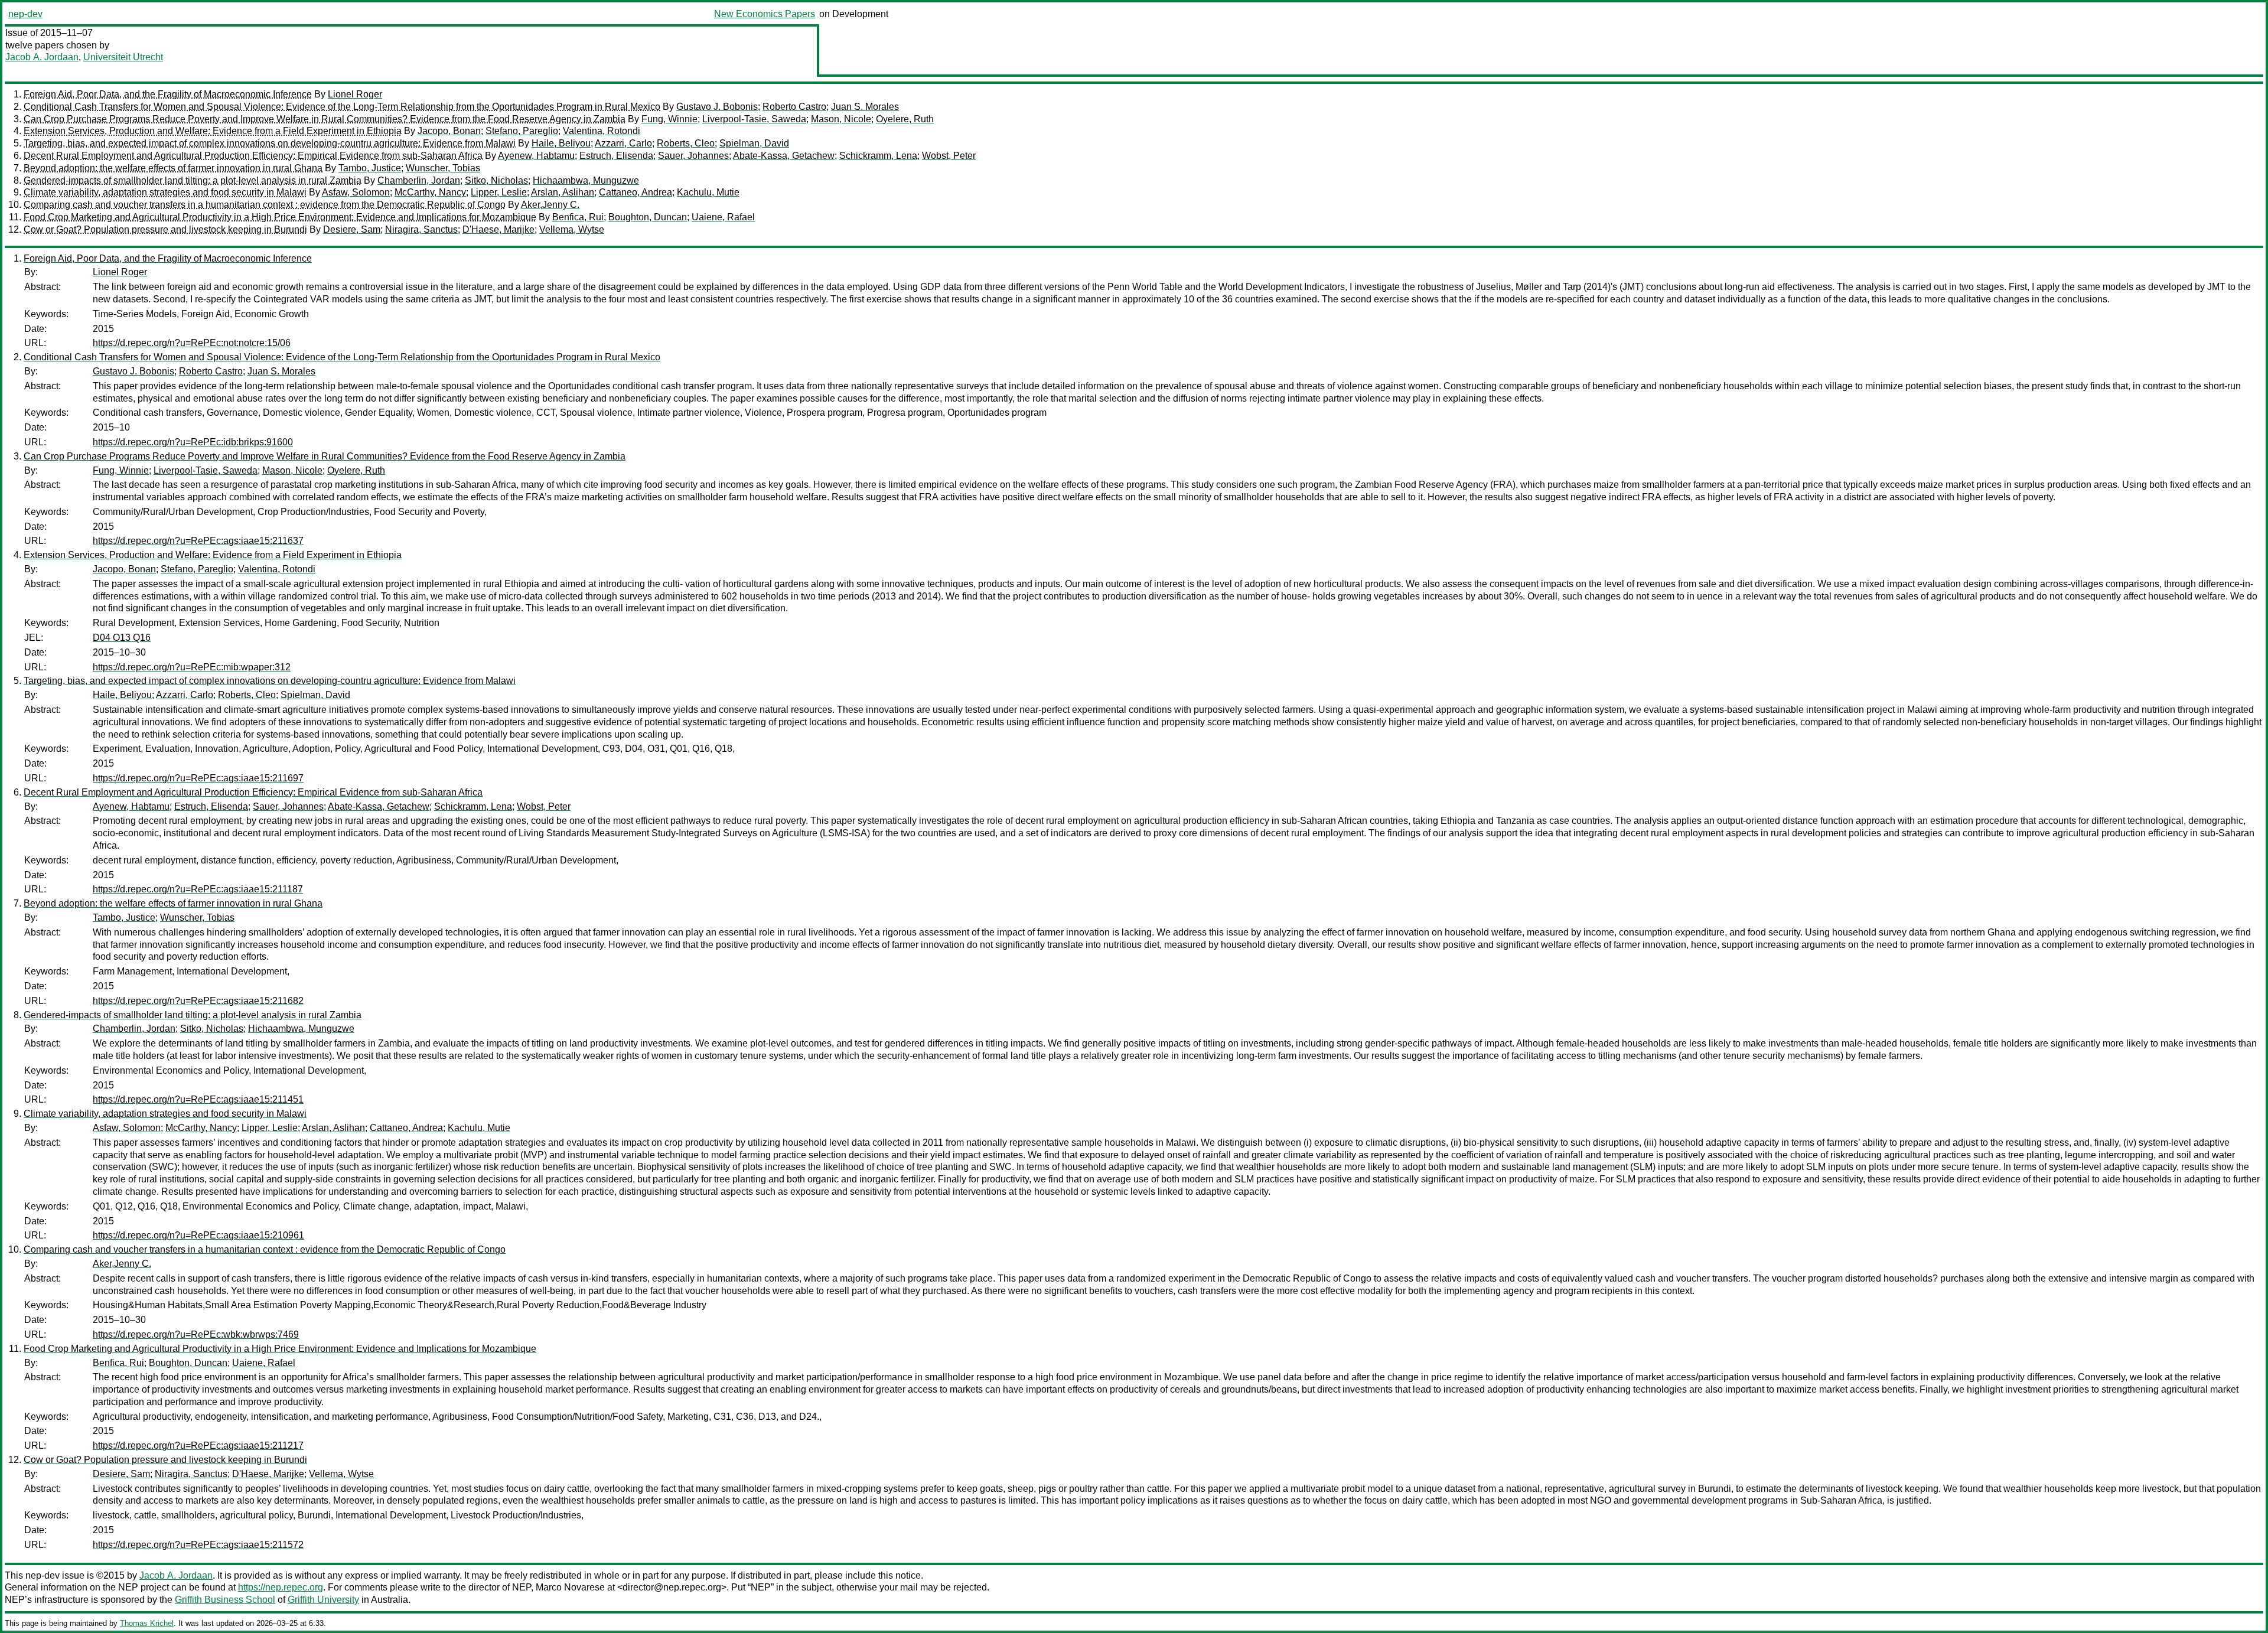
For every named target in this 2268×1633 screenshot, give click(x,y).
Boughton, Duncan (648, 217)
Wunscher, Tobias (443, 168)
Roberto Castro (794, 107)
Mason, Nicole (841, 119)
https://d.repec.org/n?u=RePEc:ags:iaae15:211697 (198, 778)
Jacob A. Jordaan (42, 57)
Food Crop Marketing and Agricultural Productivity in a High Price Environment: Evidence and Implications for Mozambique (280, 217)
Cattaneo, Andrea (636, 192)
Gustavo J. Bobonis (717, 107)
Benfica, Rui (578, 217)
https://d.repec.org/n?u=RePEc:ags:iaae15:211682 (198, 1001)
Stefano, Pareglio (522, 131)
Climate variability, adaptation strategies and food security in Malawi (165, 192)
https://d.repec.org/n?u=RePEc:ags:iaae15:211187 (198, 889)
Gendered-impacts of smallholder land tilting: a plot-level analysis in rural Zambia (193, 180)
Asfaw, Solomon (356, 192)
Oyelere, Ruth (905, 119)
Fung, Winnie (669, 119)
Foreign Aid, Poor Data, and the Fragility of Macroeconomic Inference (168, 94)
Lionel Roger (355, 94)
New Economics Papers (765, 14)
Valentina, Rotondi (602, 131)
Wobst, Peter (949, 156)
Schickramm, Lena (878, 156)
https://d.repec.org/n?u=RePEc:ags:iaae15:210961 (198, 1235)
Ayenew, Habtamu (536, 156)
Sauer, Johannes (693, 156)
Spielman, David (754, 143)
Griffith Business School (225, 1600)
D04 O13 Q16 (122, 638)
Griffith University (323, 1600)
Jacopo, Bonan (449, 131)
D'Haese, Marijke (498, 229)
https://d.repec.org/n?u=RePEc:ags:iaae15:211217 (198, 1445)
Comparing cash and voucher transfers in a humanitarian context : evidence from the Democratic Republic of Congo (265, 205)
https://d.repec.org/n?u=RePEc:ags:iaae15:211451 (198, 1099)
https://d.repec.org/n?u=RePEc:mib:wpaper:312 (192, 667)
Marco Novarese (570, 1587)
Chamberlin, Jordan (419, 180)
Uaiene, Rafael (723, 217)
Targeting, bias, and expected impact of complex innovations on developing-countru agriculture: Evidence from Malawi (270, 143)
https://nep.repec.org (281, 1587)
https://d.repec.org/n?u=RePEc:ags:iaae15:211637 (198, 541)
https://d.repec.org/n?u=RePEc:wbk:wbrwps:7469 (196, 1334)
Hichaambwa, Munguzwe (586, 180)
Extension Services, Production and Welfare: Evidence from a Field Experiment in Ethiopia (213, 131)
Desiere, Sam (352, 229)
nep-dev (25, 14)
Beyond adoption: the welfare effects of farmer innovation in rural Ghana (173, 168)
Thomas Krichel (147, 1623)
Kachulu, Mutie (708, 192)
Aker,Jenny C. (550, 205)
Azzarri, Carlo (623, 143)
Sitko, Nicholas (496, 180)
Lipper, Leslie (499, 192)
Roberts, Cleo (686, 143)
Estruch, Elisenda (616, 156)
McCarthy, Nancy (430, 192)
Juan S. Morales (865, 107)
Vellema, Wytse (572, 229)
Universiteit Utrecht (123, 57)
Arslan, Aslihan (563, 192)
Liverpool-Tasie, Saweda (754, 119)
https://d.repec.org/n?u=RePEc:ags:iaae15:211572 (198, 1545)
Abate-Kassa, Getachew (784, 156)
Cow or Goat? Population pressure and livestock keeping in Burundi (165, 229)
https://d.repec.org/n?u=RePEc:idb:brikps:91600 (193, 442)
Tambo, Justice (370, 168)
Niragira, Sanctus (421, 229)
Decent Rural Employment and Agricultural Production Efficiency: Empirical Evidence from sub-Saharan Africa (253, 156)
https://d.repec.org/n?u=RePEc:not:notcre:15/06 (192, 343)
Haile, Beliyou (561, 143)
